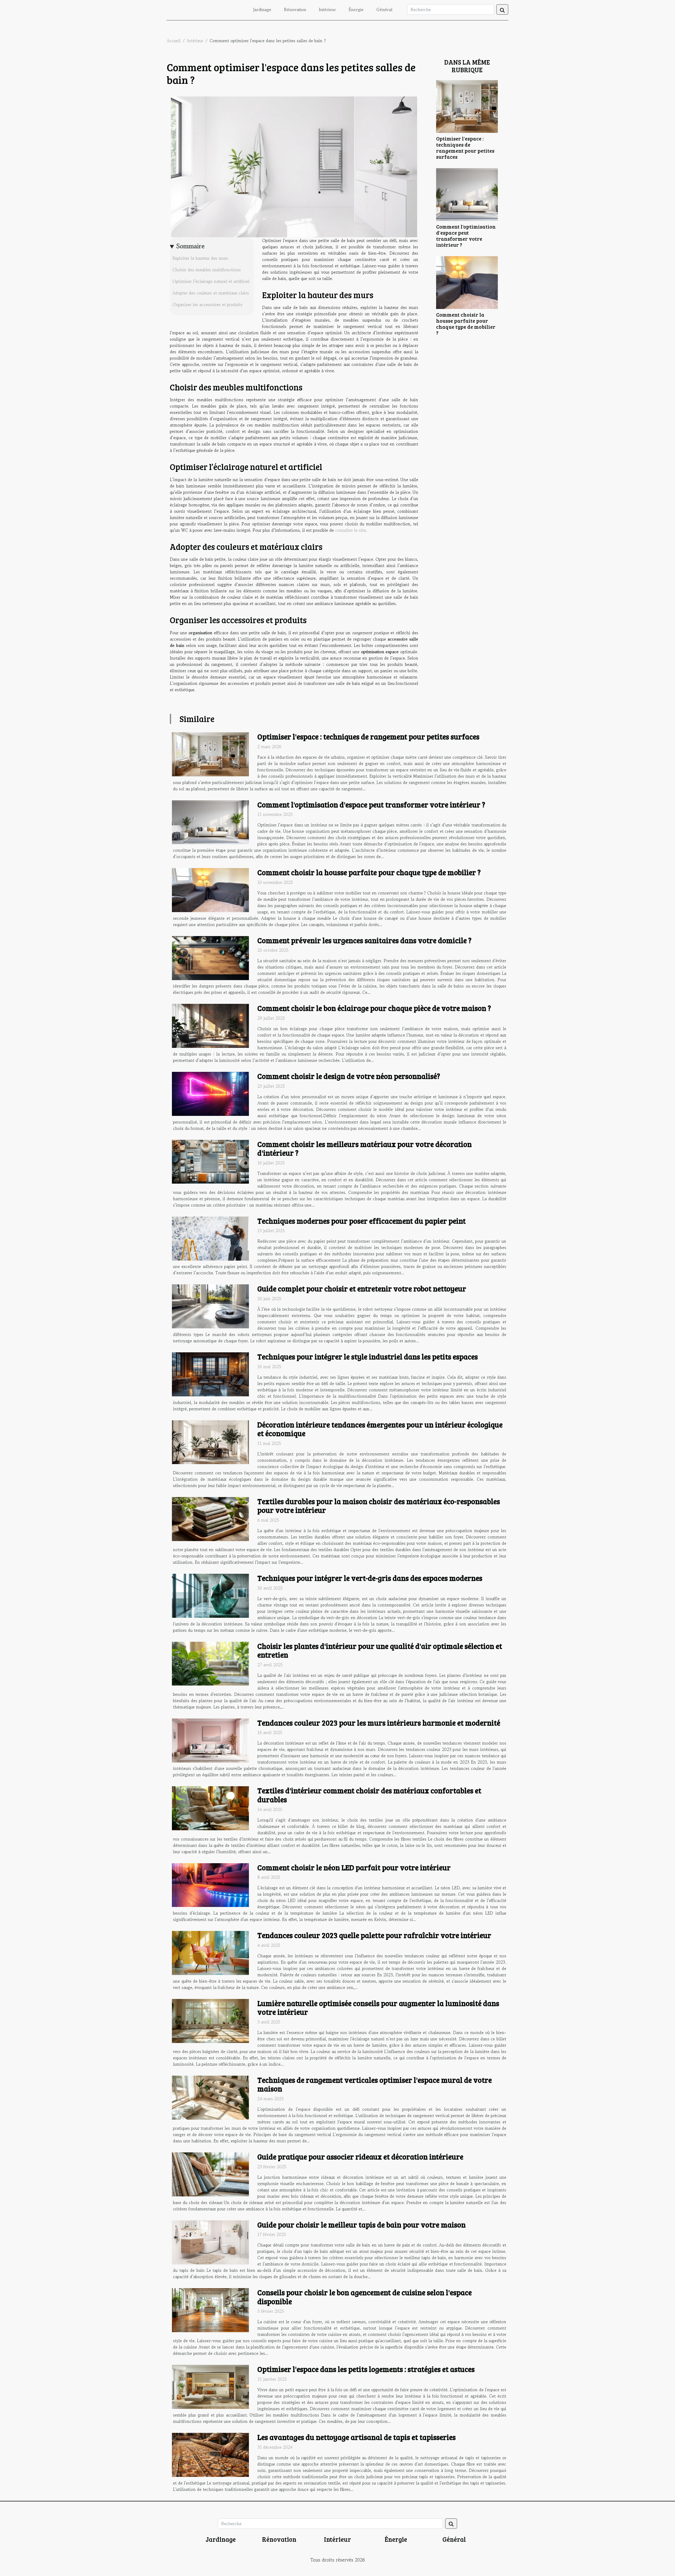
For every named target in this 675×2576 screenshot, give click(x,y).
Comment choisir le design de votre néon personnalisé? (349, 1076)
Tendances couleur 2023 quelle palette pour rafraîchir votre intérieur (374, 1935)
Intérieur (327, 9)
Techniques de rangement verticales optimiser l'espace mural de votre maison (375, 2084)
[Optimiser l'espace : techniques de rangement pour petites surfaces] (467, 106)
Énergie (356, 9)
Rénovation (295, 9)
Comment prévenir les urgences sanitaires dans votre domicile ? (364, 940)
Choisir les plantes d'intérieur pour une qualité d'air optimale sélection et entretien (380, 1650)
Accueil (174, 41)
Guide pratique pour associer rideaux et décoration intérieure (360, 2157)
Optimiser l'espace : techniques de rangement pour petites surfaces (465, 147)
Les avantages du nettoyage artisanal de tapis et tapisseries (356, 2437)
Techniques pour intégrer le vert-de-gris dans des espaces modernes (370, 1578)
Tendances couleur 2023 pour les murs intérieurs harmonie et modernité (379, 1723)
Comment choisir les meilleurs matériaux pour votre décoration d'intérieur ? (365, 1149)
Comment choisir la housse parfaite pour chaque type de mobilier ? (466, 324)
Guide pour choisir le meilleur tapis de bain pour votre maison (361, 2225)
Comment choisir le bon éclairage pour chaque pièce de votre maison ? (374, 1008)
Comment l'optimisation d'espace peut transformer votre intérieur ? (466, 236)
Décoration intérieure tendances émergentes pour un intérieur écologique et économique (380, 1429)
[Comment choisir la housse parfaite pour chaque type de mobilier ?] (467, 282)
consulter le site (350, 530)
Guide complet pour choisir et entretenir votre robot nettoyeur (362, 1289)
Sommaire (191, 246)
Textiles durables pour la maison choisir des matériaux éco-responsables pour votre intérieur (379, 1506)
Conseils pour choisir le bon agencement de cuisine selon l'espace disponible (365, 2297)
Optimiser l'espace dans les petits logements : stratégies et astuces (366, 2369)
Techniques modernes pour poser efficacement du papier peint (361, 1221)
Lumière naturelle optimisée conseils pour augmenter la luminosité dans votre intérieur (378, 2008)
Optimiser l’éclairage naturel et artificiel (211, 281)
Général (384, 9)
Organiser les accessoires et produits (207, 304)
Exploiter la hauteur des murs (200, 258)
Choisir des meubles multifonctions (207, 270)
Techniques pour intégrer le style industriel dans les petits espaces (368, 1357)
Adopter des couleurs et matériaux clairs (211, 293)
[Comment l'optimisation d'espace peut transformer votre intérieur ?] (467, 194)
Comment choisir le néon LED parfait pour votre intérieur (354, 1867)
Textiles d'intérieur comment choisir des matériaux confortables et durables (369, 1795)
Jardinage (262, 9)
